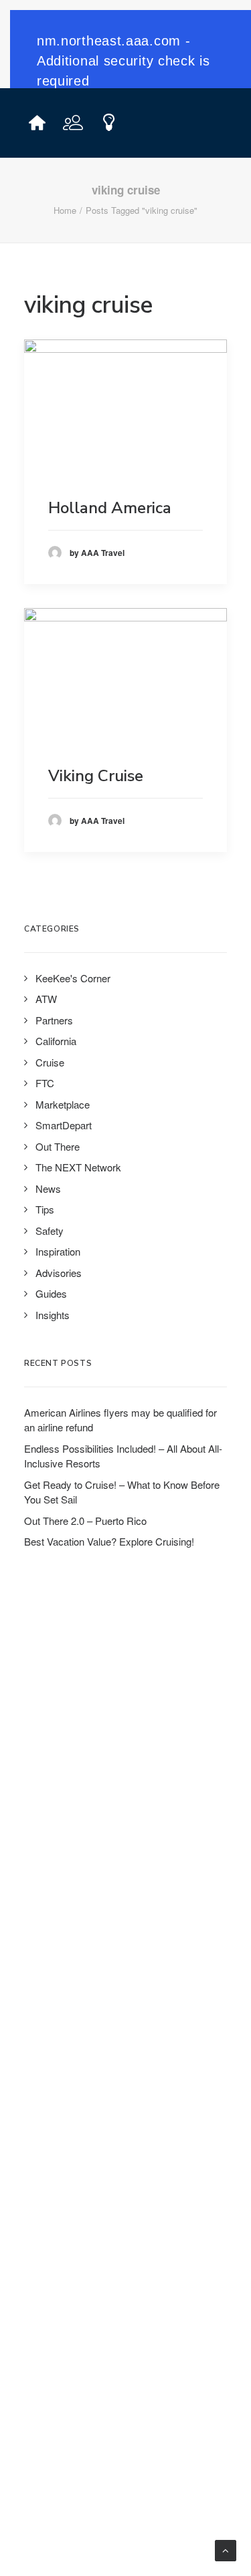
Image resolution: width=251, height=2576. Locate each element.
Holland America (110, 508)
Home (65, 210)
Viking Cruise (96, 776)
